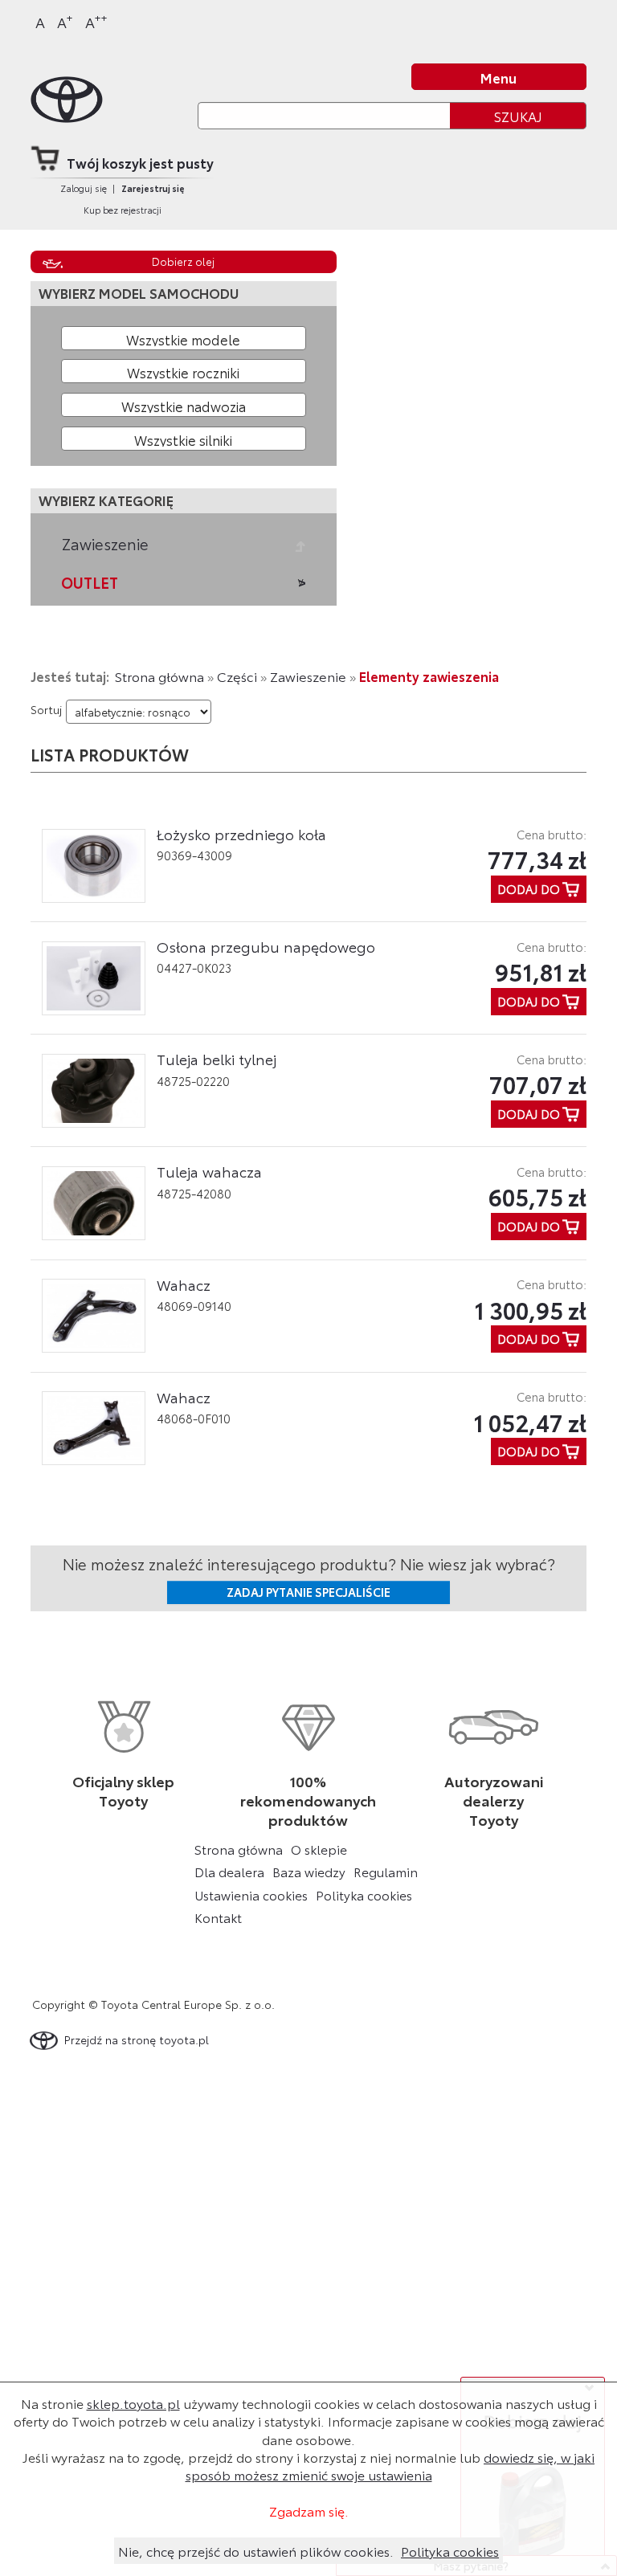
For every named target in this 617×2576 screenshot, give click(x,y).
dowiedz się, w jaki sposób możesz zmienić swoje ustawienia (390, 2466)
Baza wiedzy (309, 1872)
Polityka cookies (364, 1895)
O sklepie (319, 1849)
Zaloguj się (84, 188)
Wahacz (184, 1284)
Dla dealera (229, 1872)
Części (237, 676)
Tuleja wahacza (209, 1171)
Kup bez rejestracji (123, 210)
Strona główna (159, 676)
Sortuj (46, 709)
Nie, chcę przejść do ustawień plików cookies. (256, 2551)
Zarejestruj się (153, 188)
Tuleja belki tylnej (217, 1059)
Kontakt (218, 1917)
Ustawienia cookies (251, 1895)
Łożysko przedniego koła (241, 834)
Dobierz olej (183, 261)
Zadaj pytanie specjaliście (308, 1592)
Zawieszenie (105, 544)
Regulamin (386, 1872)
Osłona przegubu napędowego (266, 946)
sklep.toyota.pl (133, 2403)
